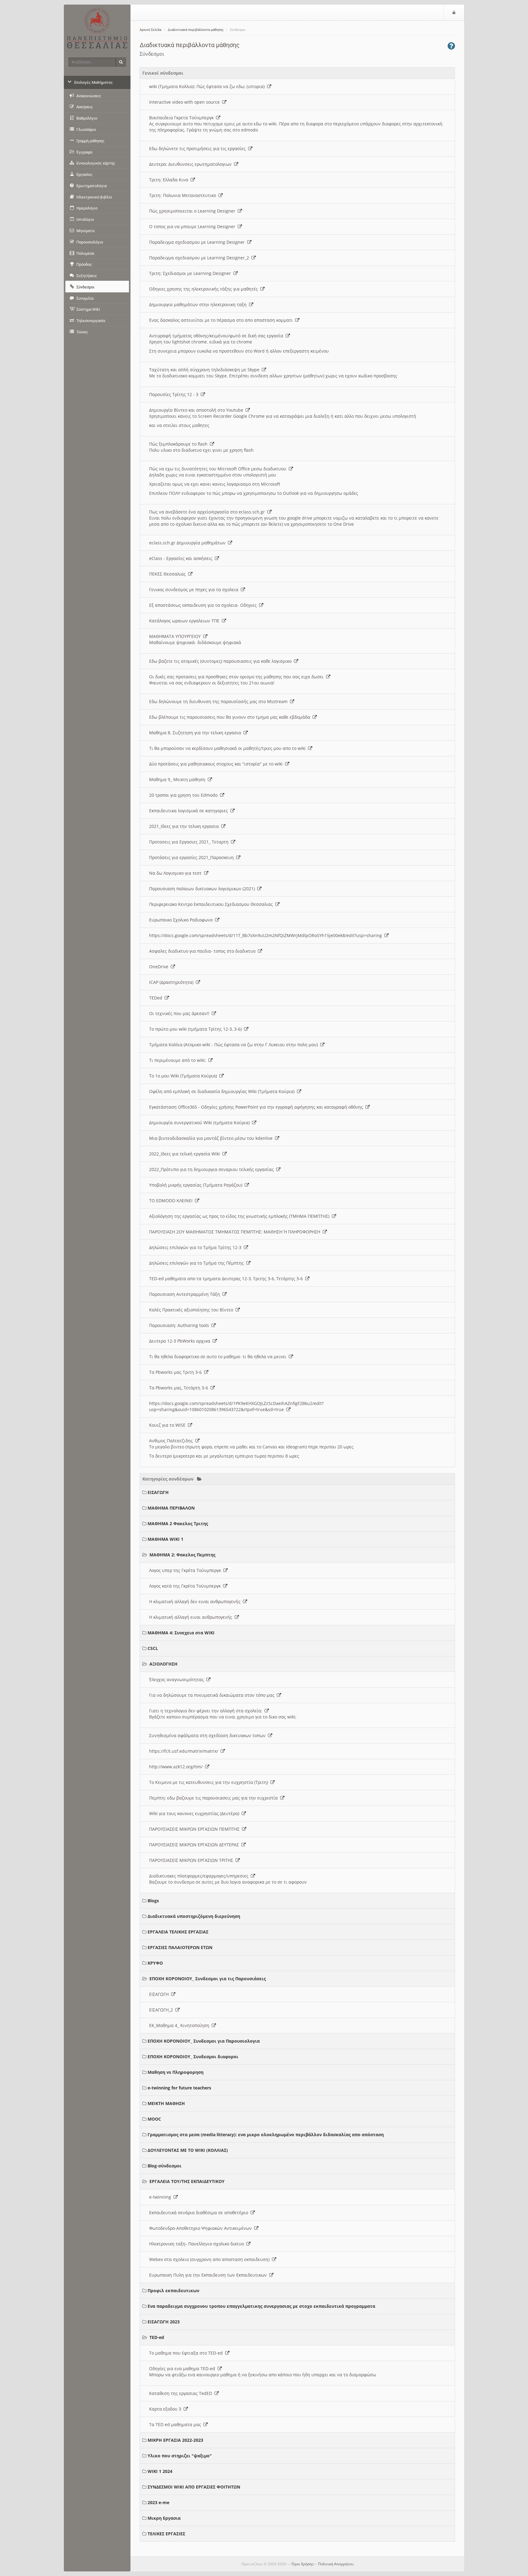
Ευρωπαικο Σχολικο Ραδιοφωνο (182, 920)
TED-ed (157, 2337)
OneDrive (160, 967)
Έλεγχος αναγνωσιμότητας (178, 1679)
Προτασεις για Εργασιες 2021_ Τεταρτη (190, 842)
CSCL (153, 1648)
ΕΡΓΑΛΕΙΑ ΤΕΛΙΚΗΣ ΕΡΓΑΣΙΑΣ (178, 1932)
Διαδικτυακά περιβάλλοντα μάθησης (196, 30)
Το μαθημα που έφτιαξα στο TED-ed (187, 2353)
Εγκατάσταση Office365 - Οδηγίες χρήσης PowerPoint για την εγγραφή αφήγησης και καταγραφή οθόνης (257, 1107)
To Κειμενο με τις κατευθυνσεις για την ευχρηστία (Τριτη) (210, 1782)
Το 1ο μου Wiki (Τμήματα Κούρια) (184, 1076)
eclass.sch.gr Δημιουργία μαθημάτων (189, 543)
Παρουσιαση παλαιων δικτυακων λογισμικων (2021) (203, 889)
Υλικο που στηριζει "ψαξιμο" (180, 2456)
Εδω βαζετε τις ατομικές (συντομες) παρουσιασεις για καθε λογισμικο (222, 661)
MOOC (154, 2119)
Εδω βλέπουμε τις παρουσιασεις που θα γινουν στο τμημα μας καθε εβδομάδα (231, 717)
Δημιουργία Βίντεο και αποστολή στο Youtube (197, 410)
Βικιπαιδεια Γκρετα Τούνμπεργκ (183, 118)
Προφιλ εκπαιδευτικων (173, 2291)
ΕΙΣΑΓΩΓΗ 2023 (164, 2322)
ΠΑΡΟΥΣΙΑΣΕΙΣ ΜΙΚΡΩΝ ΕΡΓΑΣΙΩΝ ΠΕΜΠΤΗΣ (196, 1829)
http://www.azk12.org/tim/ (177, 1767)
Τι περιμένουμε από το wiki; (179, 1060)
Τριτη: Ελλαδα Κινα (170, 180)
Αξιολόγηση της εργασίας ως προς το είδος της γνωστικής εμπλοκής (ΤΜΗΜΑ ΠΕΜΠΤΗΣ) (240, 1216)
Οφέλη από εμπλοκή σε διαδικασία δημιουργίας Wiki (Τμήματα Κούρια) (223, 1091)
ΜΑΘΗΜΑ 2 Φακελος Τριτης (178, 1523)
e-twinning (161, 2197)
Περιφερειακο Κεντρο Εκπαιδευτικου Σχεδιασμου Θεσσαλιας (212, 904)
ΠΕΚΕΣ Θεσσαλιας (169, 574)
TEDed (157, 998)
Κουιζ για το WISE (169, 1425)
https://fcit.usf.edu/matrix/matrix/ (185, 1751)
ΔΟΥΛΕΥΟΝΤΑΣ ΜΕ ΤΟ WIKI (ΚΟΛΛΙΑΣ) (188, 2150)
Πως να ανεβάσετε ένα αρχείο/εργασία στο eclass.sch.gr (208, 512)
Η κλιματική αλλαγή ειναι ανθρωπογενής (192, 1617)
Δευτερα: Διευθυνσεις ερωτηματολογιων (192, 164)
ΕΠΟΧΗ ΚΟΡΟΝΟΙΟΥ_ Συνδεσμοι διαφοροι (193, 2057)
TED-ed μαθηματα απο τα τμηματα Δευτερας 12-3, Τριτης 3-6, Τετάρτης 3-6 (227, 1279)
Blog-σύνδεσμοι (165, 2166)
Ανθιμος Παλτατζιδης (172, 1441)
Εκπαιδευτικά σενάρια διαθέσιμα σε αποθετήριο (200, 2213)
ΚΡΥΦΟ (155, 1963)
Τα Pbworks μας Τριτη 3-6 (177, 1372)
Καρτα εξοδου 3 (166, 2409)
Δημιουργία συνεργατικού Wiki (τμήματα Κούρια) (201, 1123)
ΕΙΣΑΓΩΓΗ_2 (162, 2010)
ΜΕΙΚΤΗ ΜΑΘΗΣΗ (166, 2103)
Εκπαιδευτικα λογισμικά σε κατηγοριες (190, 811)
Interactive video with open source (186, 102)
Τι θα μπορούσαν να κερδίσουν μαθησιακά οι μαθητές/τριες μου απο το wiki (229, 748)
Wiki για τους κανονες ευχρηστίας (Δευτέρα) (195, 1813)
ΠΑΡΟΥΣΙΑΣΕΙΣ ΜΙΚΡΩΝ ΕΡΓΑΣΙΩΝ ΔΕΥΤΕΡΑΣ (195, 1845)
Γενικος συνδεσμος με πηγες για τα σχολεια (195, 589)
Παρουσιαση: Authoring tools (180, 1325)
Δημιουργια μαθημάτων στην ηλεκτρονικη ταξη (199, 304)
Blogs (153, 1901)
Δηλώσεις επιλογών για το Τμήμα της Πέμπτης (198, 1263)
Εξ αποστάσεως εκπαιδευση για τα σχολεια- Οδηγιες (204, 605)
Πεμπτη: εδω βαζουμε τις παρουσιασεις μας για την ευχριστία (215, 1798)
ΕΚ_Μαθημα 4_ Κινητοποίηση (180, 2025)
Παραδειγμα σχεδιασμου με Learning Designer (198, 242)
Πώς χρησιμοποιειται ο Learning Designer (193, 211)
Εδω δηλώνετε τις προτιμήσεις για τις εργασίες (199, 148)
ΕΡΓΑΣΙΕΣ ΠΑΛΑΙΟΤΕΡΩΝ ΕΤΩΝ (180, 1947)
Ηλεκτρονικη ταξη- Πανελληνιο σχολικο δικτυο (198, 2244)
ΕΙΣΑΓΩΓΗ (158, 1492)
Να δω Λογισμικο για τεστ (177, 873)
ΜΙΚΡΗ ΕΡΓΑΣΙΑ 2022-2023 (175, 2440)
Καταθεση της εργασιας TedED (182, 2393)
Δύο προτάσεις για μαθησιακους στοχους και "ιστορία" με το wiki (217, 764)
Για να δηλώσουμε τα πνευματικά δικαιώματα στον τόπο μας (213, 1695)
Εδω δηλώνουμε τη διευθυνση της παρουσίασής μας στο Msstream (220, 701)
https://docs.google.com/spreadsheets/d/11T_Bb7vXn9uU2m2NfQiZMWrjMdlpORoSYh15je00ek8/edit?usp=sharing (267, 935)
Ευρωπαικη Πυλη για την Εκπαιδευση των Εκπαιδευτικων (209, 2275)
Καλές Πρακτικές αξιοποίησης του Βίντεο (192, 1310)
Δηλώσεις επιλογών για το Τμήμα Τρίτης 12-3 (196, 1247)
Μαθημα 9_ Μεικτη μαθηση (178, 779)
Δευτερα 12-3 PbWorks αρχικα (181, 1341)
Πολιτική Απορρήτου (336, 2564)
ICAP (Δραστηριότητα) (172, 982)
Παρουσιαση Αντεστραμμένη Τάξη (186, 1294)
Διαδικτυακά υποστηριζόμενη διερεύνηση (194, 1916)
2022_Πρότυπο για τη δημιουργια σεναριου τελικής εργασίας (213, 1169)
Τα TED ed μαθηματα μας (176, 2424)
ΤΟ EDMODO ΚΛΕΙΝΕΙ (172, 1201)
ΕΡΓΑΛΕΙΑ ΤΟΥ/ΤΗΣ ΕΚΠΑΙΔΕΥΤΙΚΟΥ (187, 2181)
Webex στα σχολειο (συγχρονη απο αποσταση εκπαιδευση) (211, 2259)
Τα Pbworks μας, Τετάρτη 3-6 (180, 1388)
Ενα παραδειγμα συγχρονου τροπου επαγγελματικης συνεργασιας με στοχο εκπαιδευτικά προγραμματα (261, 2306)
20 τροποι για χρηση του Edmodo (185, 795)
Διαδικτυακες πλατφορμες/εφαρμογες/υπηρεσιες (200, 1876)
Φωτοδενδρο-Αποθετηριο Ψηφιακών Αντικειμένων (202, 2228)
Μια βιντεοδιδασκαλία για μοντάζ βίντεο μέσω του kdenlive (212, 1138)
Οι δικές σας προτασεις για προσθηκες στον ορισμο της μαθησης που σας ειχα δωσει (238, 677)
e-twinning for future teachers (179, 2088)
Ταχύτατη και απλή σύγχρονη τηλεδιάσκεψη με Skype (205, 370)
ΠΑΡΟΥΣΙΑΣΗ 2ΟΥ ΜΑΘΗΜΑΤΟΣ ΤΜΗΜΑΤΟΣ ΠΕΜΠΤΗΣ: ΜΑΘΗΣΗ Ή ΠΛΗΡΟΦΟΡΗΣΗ (236, 1232)
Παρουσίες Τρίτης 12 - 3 (175, 394)
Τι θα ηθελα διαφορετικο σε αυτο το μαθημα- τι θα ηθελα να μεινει (219, 1357)
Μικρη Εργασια (164, 2518)
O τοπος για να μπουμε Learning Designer (193, 226)
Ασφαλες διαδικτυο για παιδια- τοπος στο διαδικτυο (204, 951)
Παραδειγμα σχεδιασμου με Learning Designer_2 (200, 258)
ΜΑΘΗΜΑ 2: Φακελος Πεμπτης (182, 1555)
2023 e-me (158, 2502)
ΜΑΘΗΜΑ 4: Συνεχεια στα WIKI (181, 1633)
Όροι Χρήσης (302, 2564)
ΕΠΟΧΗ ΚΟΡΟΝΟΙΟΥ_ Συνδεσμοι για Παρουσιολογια (204, 2041)
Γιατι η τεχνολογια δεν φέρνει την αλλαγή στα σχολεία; (207, 1711)
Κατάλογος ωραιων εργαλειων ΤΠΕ (185, 621)
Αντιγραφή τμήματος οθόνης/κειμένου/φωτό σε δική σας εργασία (217, 336)
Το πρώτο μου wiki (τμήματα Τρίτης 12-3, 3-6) (197, 1029)
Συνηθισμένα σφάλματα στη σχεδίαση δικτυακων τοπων (209, 1735)
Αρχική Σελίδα (150, 30)
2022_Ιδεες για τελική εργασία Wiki (186, 1154)
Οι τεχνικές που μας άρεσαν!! (180, 1013)
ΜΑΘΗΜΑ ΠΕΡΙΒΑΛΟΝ (171, 1508)
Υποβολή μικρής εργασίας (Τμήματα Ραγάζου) (197, 1185)
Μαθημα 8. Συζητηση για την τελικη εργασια (196, 733)
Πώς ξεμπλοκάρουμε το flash (180, 444)
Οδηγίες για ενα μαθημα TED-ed (183, 2368)
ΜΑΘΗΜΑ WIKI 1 (165, 1539)
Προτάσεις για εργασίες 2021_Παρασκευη (193, 857)
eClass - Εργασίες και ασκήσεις (182, 558)
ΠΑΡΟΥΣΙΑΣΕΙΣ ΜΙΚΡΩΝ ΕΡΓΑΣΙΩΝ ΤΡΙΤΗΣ (192, 1860)
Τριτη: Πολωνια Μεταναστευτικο (184, 195)
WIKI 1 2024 (160, 2471)
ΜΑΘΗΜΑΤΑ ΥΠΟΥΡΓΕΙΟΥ (176, 636)
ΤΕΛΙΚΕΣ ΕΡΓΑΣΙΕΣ (166, 2534)
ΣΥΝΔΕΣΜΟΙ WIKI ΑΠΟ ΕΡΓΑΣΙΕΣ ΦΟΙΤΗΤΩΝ (194, 2487)
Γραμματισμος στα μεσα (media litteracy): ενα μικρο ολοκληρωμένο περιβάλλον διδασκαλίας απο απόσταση (266, 2135)
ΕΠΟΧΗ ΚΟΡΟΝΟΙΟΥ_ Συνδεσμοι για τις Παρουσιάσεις (208, 1979)
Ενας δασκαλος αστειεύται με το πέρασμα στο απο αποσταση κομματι (222, 320)
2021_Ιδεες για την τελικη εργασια (185, 826)
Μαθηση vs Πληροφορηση (176, 2072)
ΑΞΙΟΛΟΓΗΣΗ (163, 1664)
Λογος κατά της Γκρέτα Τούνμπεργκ (186, 1586)
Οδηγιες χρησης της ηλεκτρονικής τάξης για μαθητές (205, 289)
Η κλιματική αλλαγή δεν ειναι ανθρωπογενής (196, 1601)
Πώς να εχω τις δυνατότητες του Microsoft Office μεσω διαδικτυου (219, 469)
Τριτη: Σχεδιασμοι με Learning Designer (191, 273)
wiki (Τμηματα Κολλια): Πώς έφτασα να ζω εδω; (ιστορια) (208, 86)
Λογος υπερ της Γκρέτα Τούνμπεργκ (186, 1570)
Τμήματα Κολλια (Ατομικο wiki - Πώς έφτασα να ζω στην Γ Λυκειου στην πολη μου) (235, 1045)
